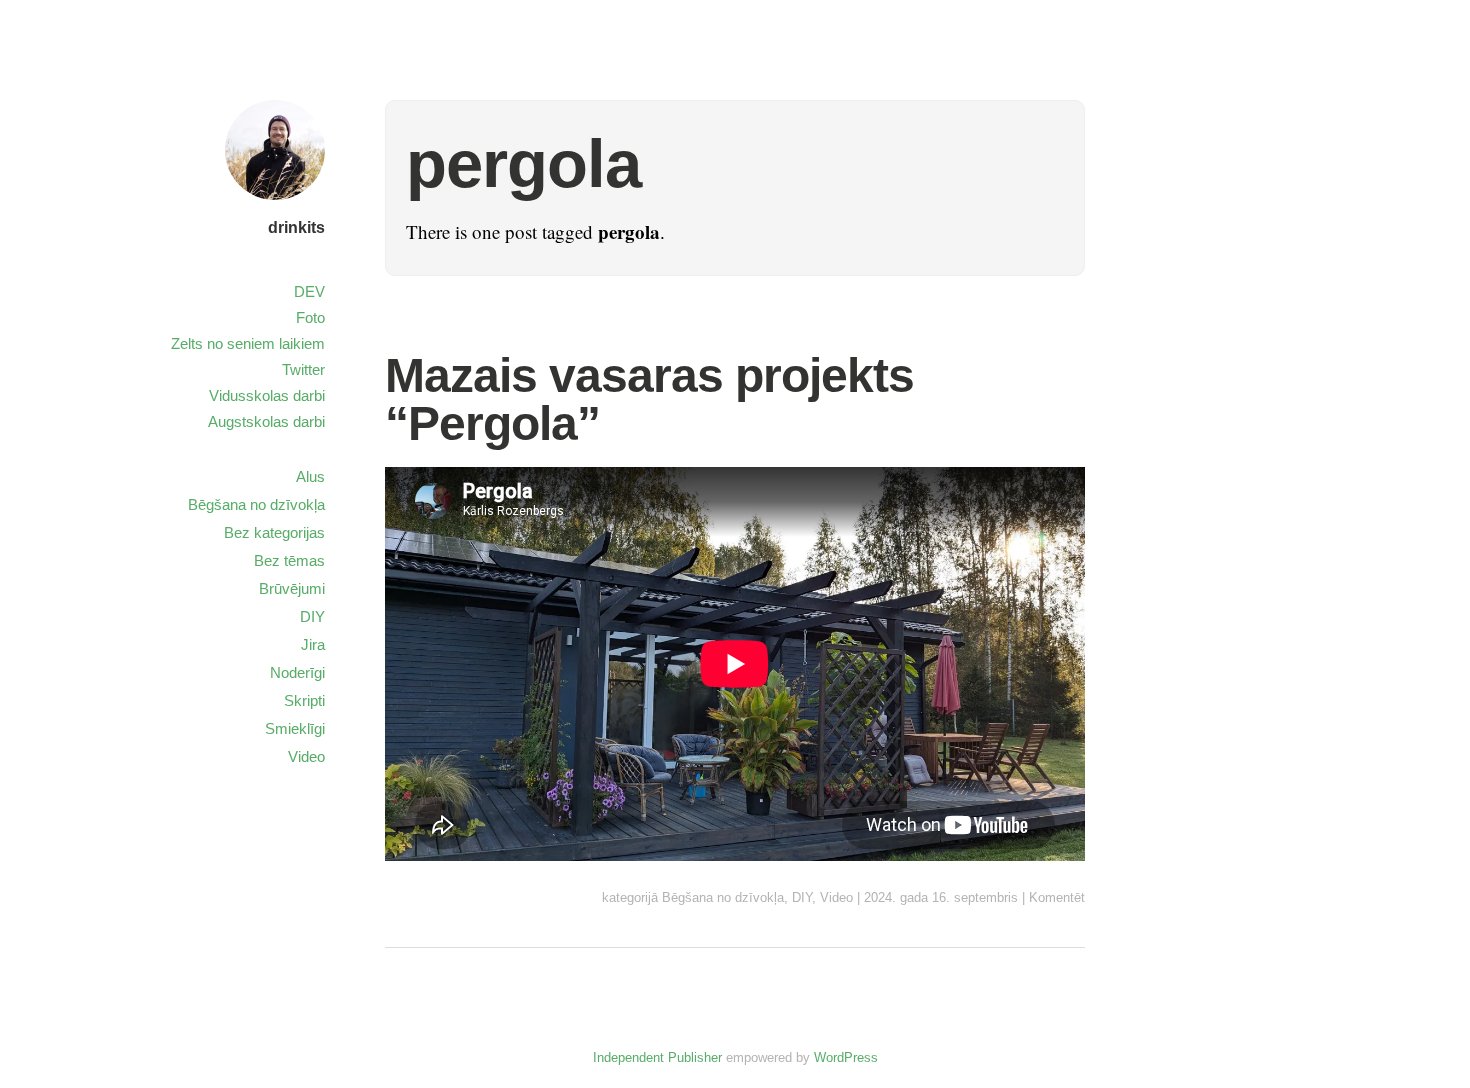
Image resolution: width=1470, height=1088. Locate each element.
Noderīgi (297, 672)
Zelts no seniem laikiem (248, 343)
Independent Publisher (657, 1057)
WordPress (846, 1057)
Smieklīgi (295, 728)
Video (836, 897)
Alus (310, 476)
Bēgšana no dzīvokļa (723, 897)
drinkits (296, 227)
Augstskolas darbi (266, 421)
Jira (313, 644)
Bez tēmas (289, 560)
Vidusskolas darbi (267, 395)
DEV (309, 291)
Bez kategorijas (274, 532)
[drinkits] (275, 202)
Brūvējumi (292, 588)
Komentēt (1057, 897)
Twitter (303, 369)
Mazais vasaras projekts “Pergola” (649, 399)
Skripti (304, 700)
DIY (802, 897)
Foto (310, 317)
